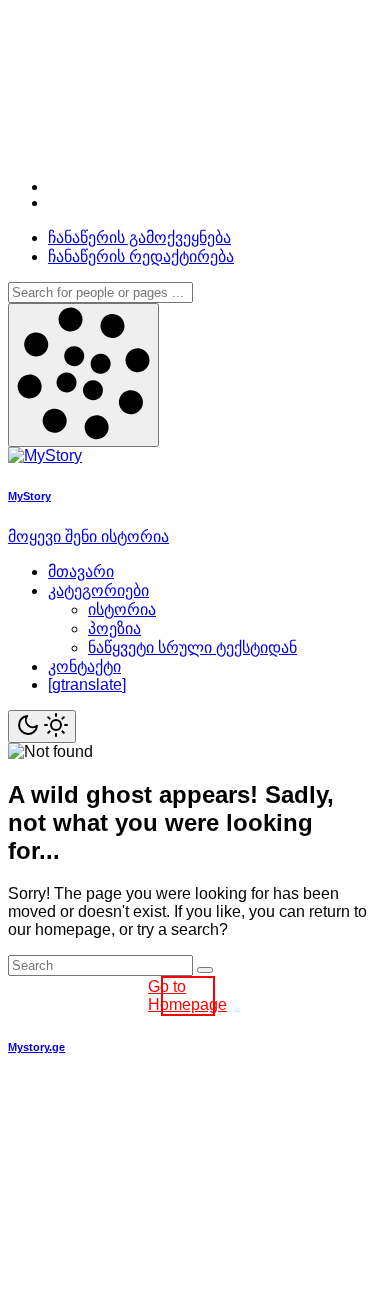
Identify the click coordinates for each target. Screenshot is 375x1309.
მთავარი (81, 571)
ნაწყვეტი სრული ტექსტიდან (192, 647)
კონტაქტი (84, 666)
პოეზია (114, 628)
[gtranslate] (87, 684)
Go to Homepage (188, 995)
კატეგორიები (98, 590)
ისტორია (122, 609)
